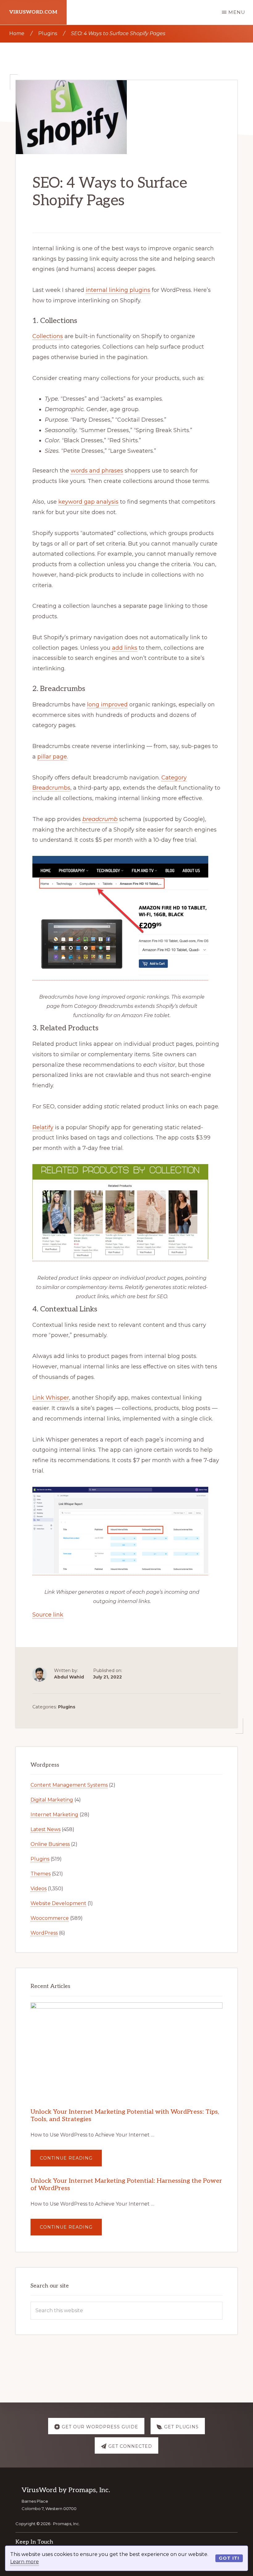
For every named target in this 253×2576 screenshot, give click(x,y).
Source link (48, 1615)
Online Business (50, 1844)
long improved (107, 705)
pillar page (52, 757)
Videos (39, 1889)
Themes (41, 1874)
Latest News (46, 1829)
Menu (237, 12)
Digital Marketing (52, 1800)
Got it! (229, 2558)
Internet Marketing (54, 1815)
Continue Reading (71, 2161)
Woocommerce (50, 1918)
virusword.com (33, 12)
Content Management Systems (69, 1785)
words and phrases (97, 471)
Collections (48, 336)
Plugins (67, 1707)
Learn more (25, 2562)
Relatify (43, 1127)
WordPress (44, 1933)
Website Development (58, 1903)
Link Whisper (51, 1398)
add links (125, 648)
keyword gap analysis (88, 502)
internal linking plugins (118, 290)
